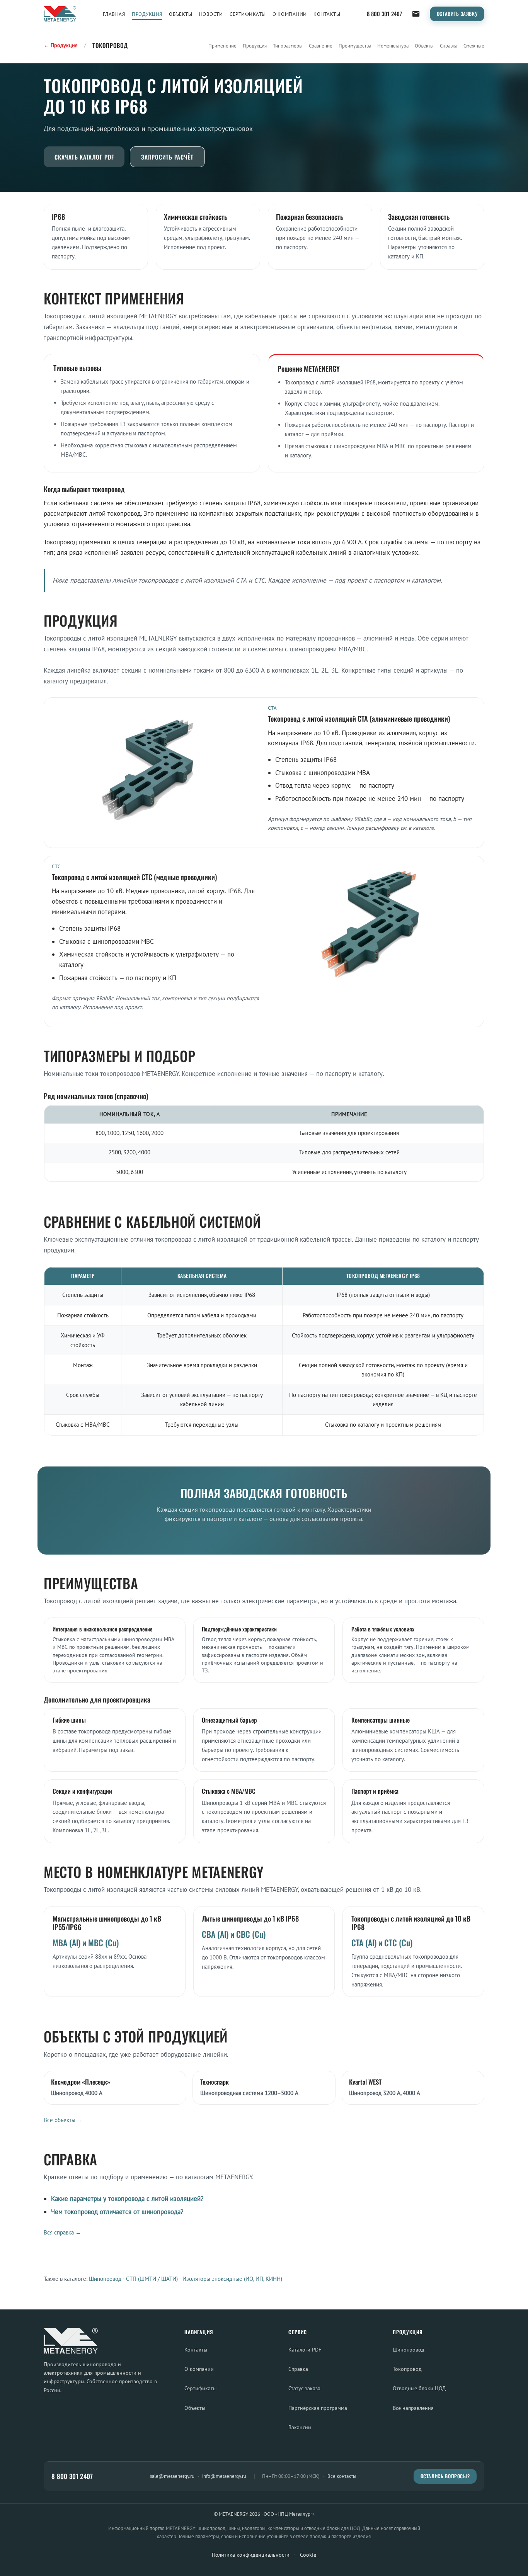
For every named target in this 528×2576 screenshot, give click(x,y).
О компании (290, 14)
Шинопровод (105, 2279)
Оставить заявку (457, 14)
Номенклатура (393, 46)
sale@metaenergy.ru (172, 2476)
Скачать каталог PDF (84, 157)
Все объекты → (63, 2120)
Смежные (474, 46)
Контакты (327, 14)
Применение (222, 46)
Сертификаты (248, 14)
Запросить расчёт (167, 157)
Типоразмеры (288, 46)
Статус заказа (304, 2388)
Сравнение (321, 46)
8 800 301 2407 (384, 14)
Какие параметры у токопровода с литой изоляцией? (127, 2199)
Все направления (413, 2408)
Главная (114, 14)
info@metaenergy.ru (224, 2476)
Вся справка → (62, 2232)
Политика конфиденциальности (251, 2555)
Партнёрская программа (318, 2408)
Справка (449, 46)
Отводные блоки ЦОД (419, 2388)
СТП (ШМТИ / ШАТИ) (152, 2279)
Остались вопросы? (445, 2476)
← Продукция (61, 45)
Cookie (308, 2555)
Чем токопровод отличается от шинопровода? (117, 2212)
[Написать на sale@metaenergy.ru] (416, 14)
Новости (211, 14)
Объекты (181, 14)
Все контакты (342, 2476)
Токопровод (407, 2369)
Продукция (147, 14)
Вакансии (300, 2427)
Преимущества (355, 46)
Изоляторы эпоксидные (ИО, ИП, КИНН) (232, 2279)
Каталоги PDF (305, 2349)
